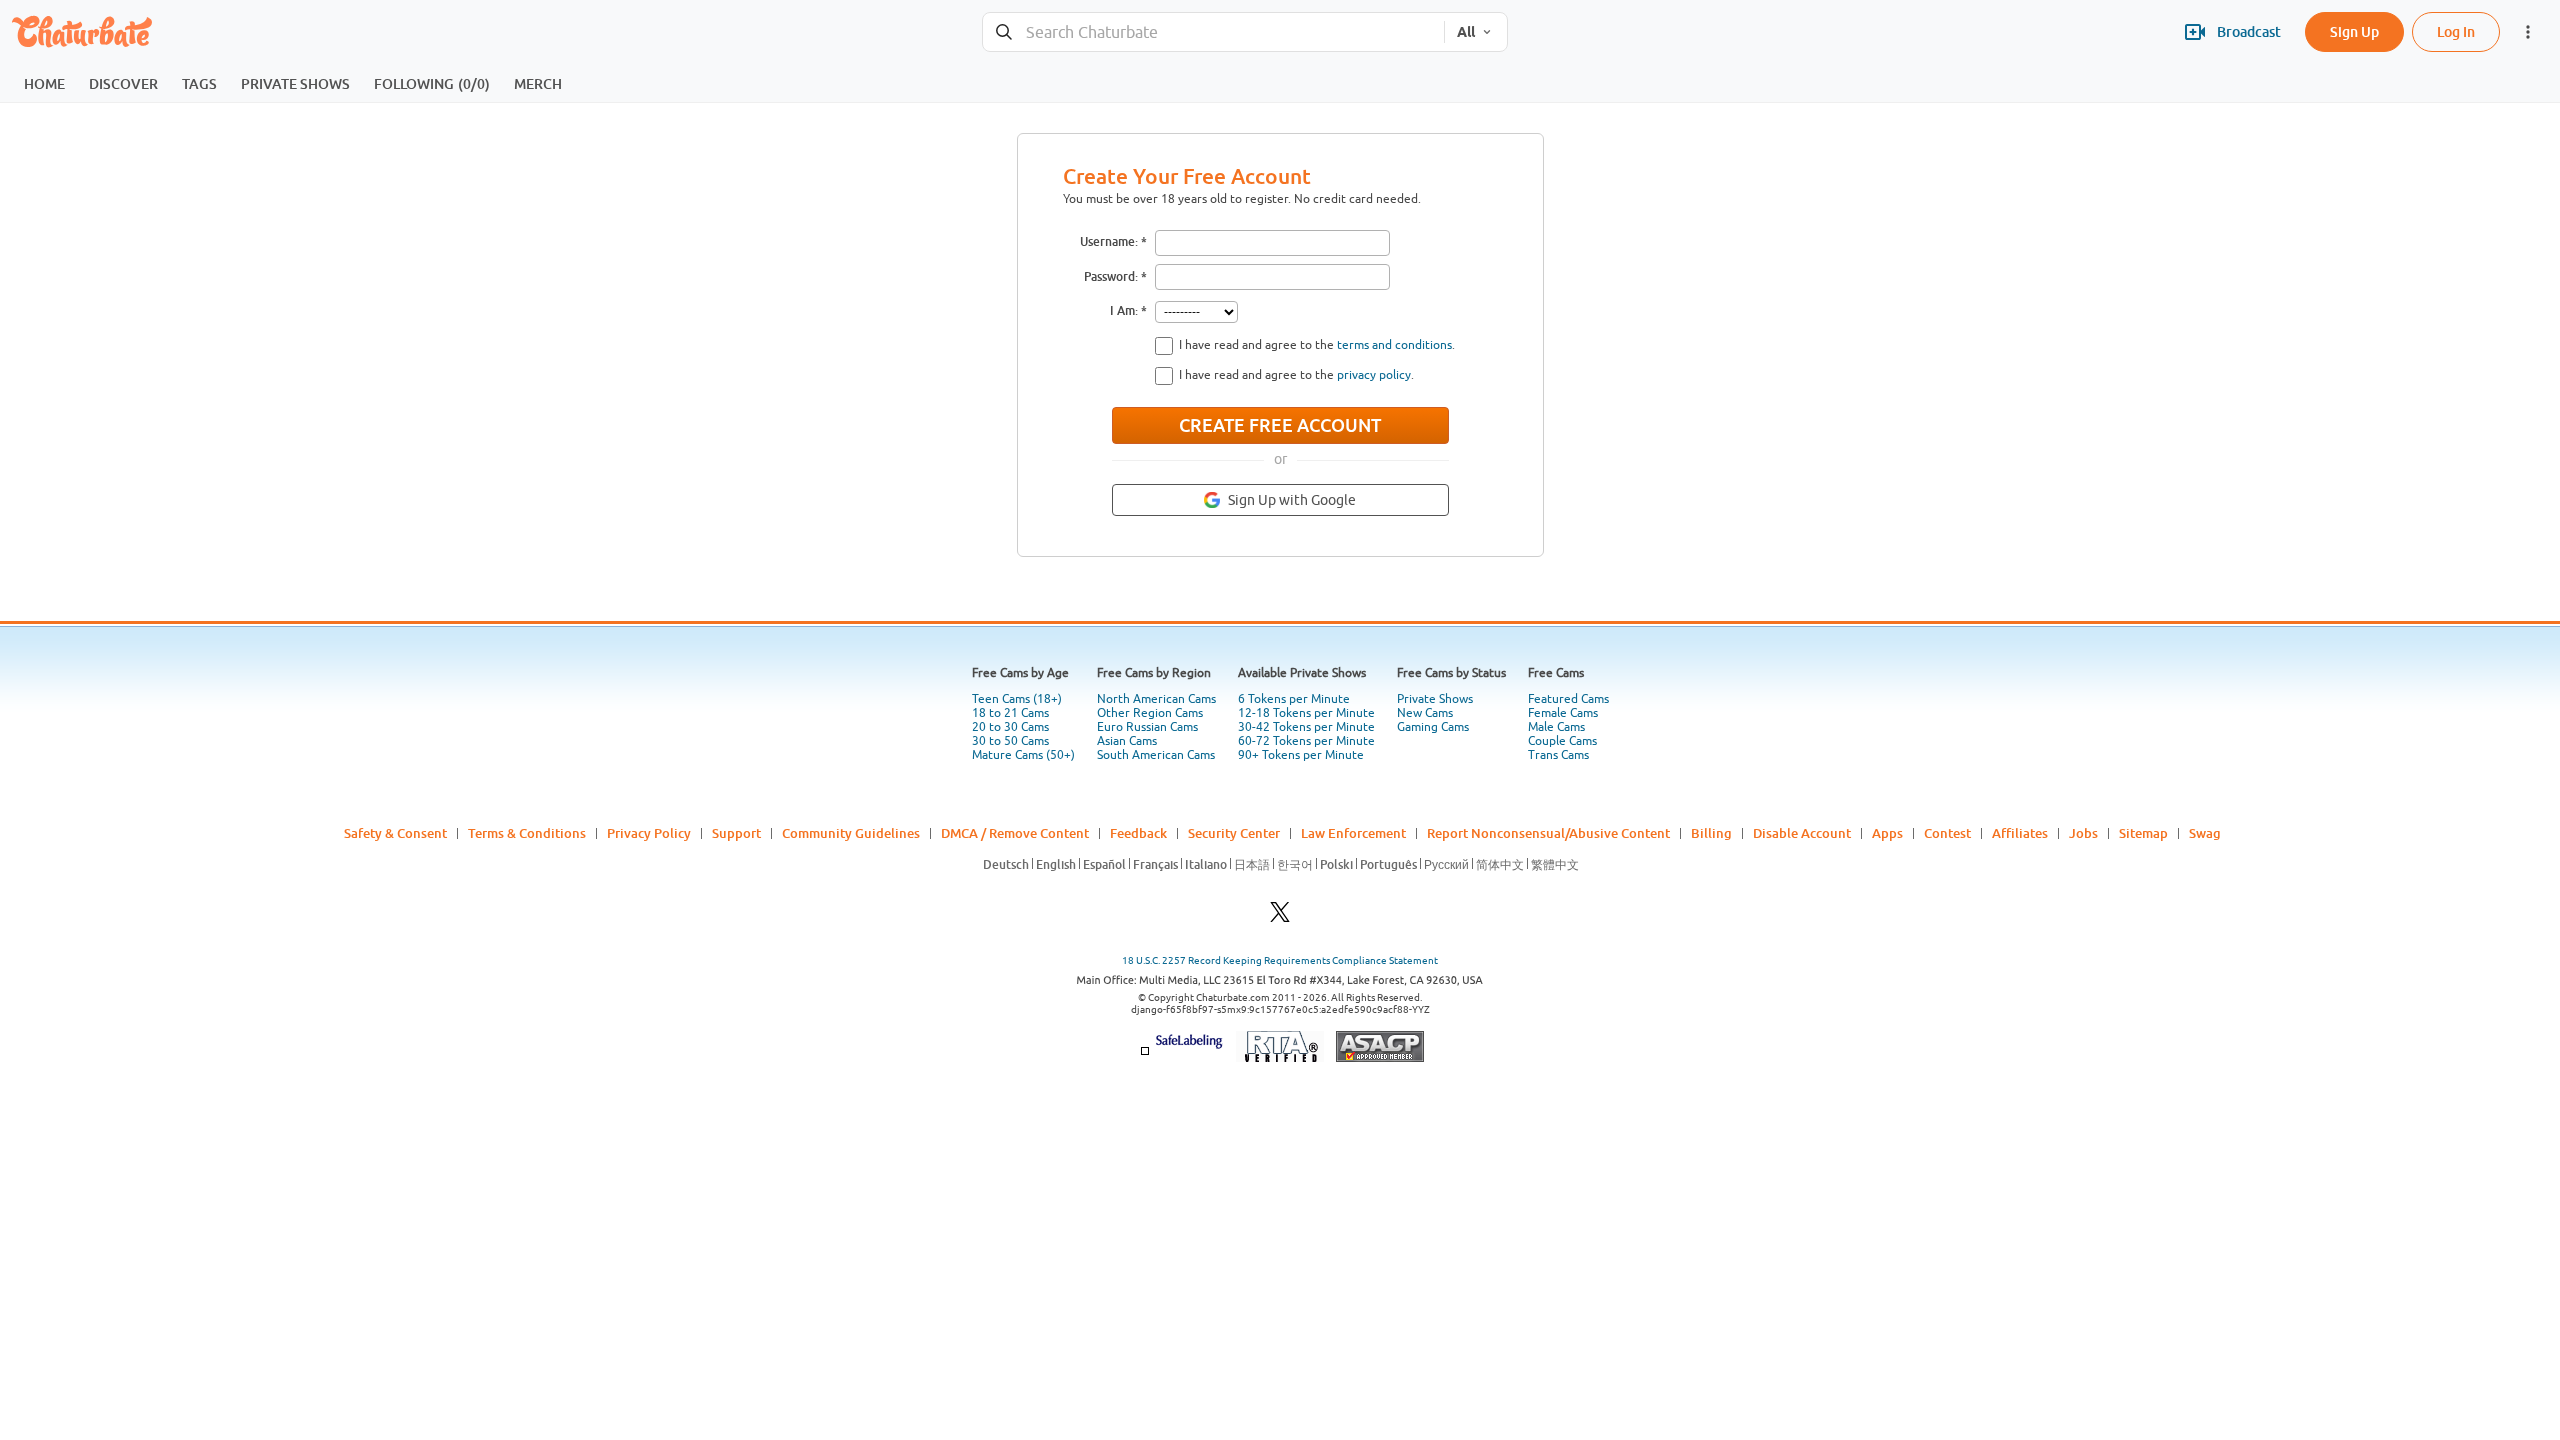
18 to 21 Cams (1010, 713)
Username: (1109, 241)
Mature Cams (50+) (1023, 755)
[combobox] (1213, 32)
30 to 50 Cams (1010, 741)
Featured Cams (1568, 699)
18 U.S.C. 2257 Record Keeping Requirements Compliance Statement (1280, 960)
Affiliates (2020, 833)
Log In (2456, 31)
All (1466, 32)
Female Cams (1563, 713)
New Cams (1425, 713)
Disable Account (1802, 833)
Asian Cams (1127, 741)
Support (736, 833)
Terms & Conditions (527, 833)
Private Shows (1435, 699)
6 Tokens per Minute (1294, 699)
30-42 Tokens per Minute (1306, 727)
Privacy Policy (649, 833)
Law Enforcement (1353, 833)
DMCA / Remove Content (1015, 833)
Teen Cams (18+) (1017, 699)
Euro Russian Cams (1147, 727)
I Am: (1124, 310)
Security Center (1234, 833)
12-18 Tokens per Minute (1306, 713)
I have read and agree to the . (1317, 345)
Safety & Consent (395, 833)
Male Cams (1556, 727)
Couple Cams (1562, 741)
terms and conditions (1394, 345)
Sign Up (2354, 31)
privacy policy (1374, 375)
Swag (2205, 833)
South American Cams (1156, 755)
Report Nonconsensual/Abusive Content (1548, 833)
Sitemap (2143, 833)
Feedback (1138, 833)
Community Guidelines (851, 833)
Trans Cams (1558, 755)
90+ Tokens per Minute (1301, 755)
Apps (1887, 833)
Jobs (2083, 833)
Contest (1947, 833)
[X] (1280, 917)
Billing (1711, 833)
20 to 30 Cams (1010, 727)
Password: (1111, 276)
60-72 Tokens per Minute (1306, 741)
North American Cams (1156, 699)
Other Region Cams (1150, 713)
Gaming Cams (1433, 727)
